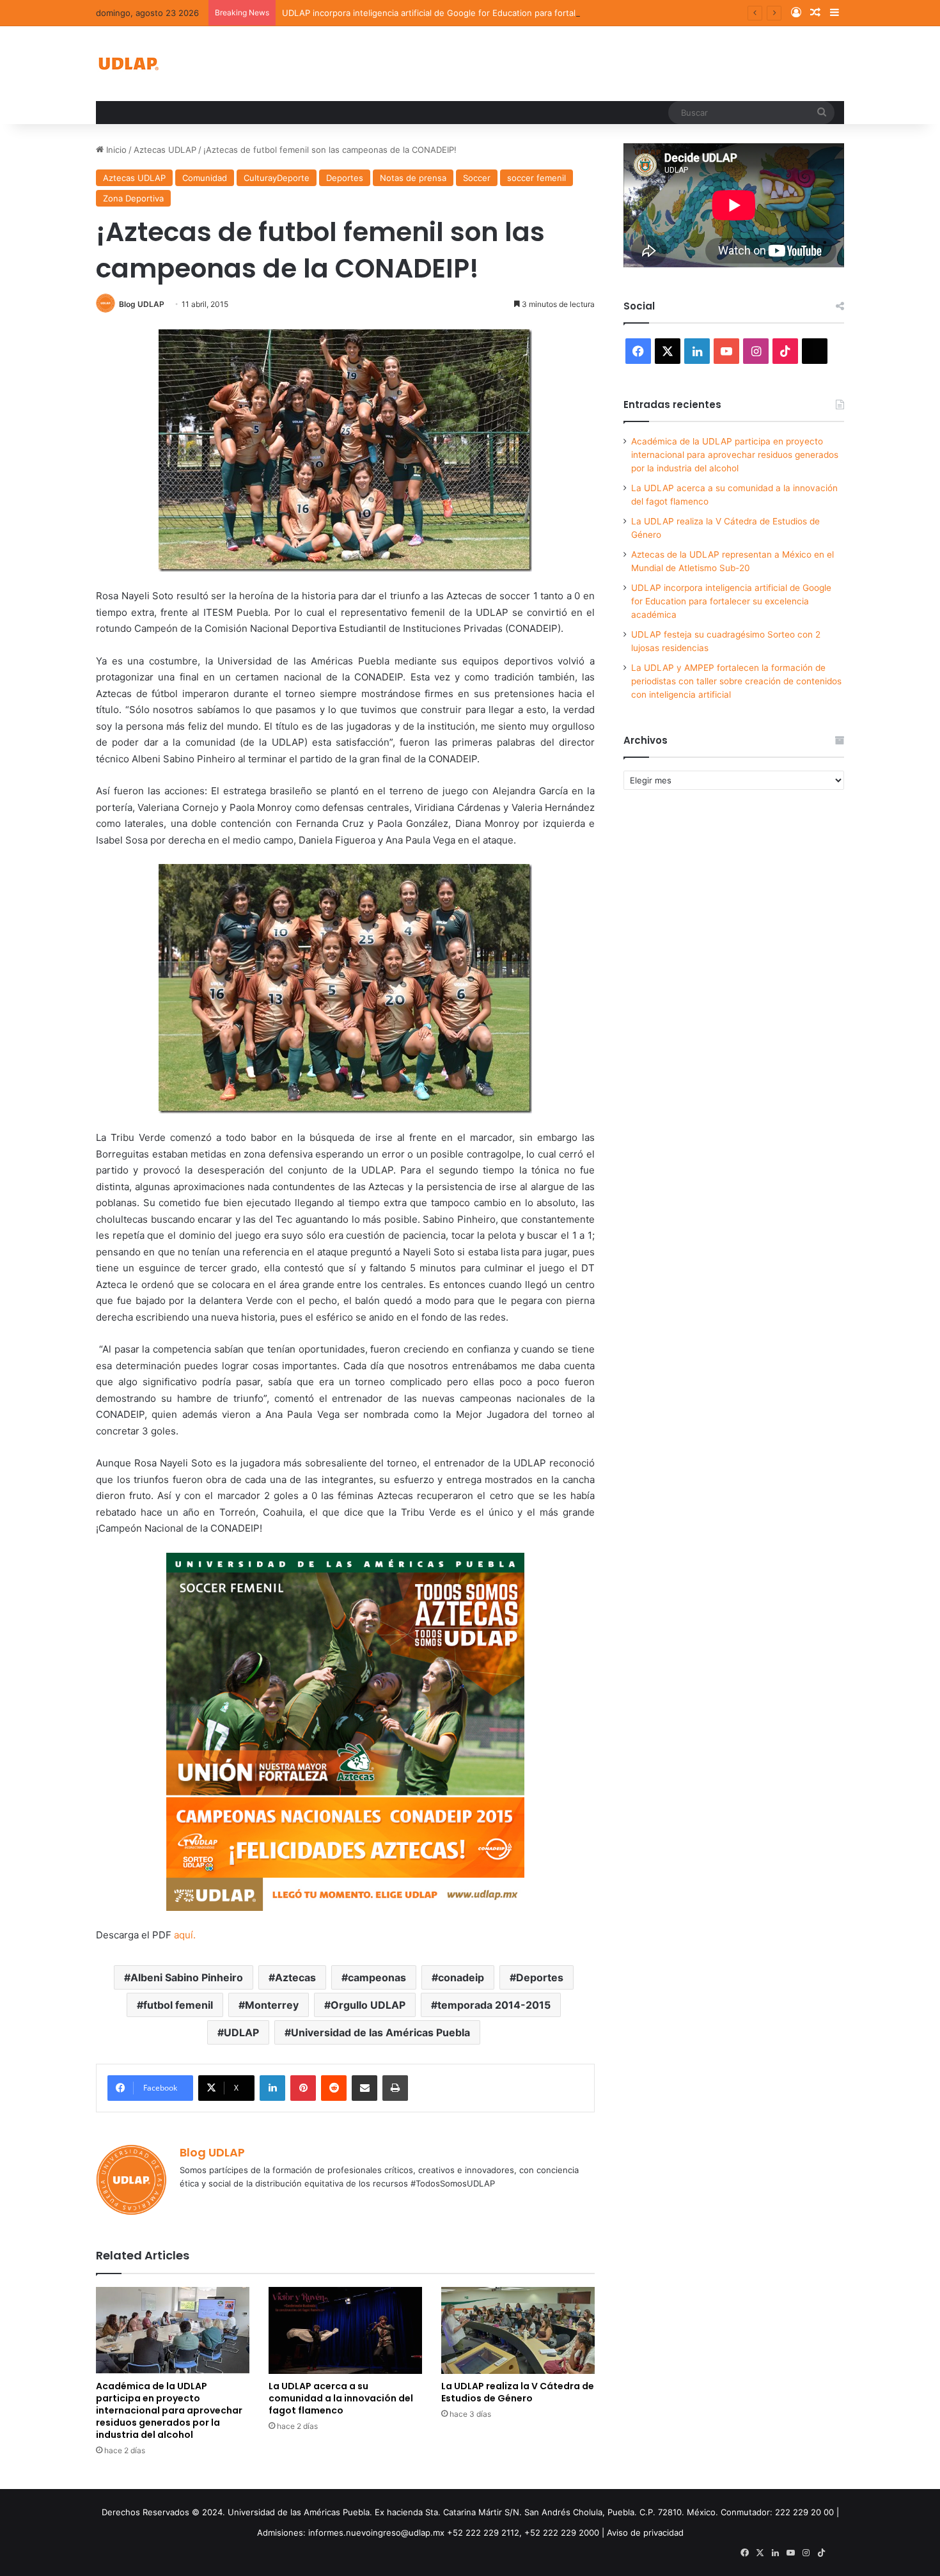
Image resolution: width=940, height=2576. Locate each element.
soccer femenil (537, 178)
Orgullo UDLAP (368, 2005)
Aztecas (295, 1977)
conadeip (461, 1977)
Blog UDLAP (142, 304)
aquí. (185, 1935)
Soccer (477, 178)
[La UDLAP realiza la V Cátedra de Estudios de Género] (518, 2330)
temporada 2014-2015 (494, 2005)
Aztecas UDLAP (165, 150)
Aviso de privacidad (645, 2533)
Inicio (115, 150)
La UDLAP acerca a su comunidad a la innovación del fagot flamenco (341, 2398)
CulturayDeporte (277, 178)
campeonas (377, 1977)
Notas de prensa (413, 178)
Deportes (345, 178)
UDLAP (241, 2032)
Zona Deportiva (133, 198)
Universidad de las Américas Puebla (380, 2032)
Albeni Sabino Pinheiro (187, 1977)
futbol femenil (178, 2005)
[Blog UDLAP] (128, 64)
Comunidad (205, 178)
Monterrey (272, 2005)
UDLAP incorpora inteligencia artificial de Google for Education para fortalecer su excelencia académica (488, 13)
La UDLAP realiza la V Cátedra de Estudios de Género (518, 2392)
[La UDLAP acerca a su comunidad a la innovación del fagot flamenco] (345, 2330)
